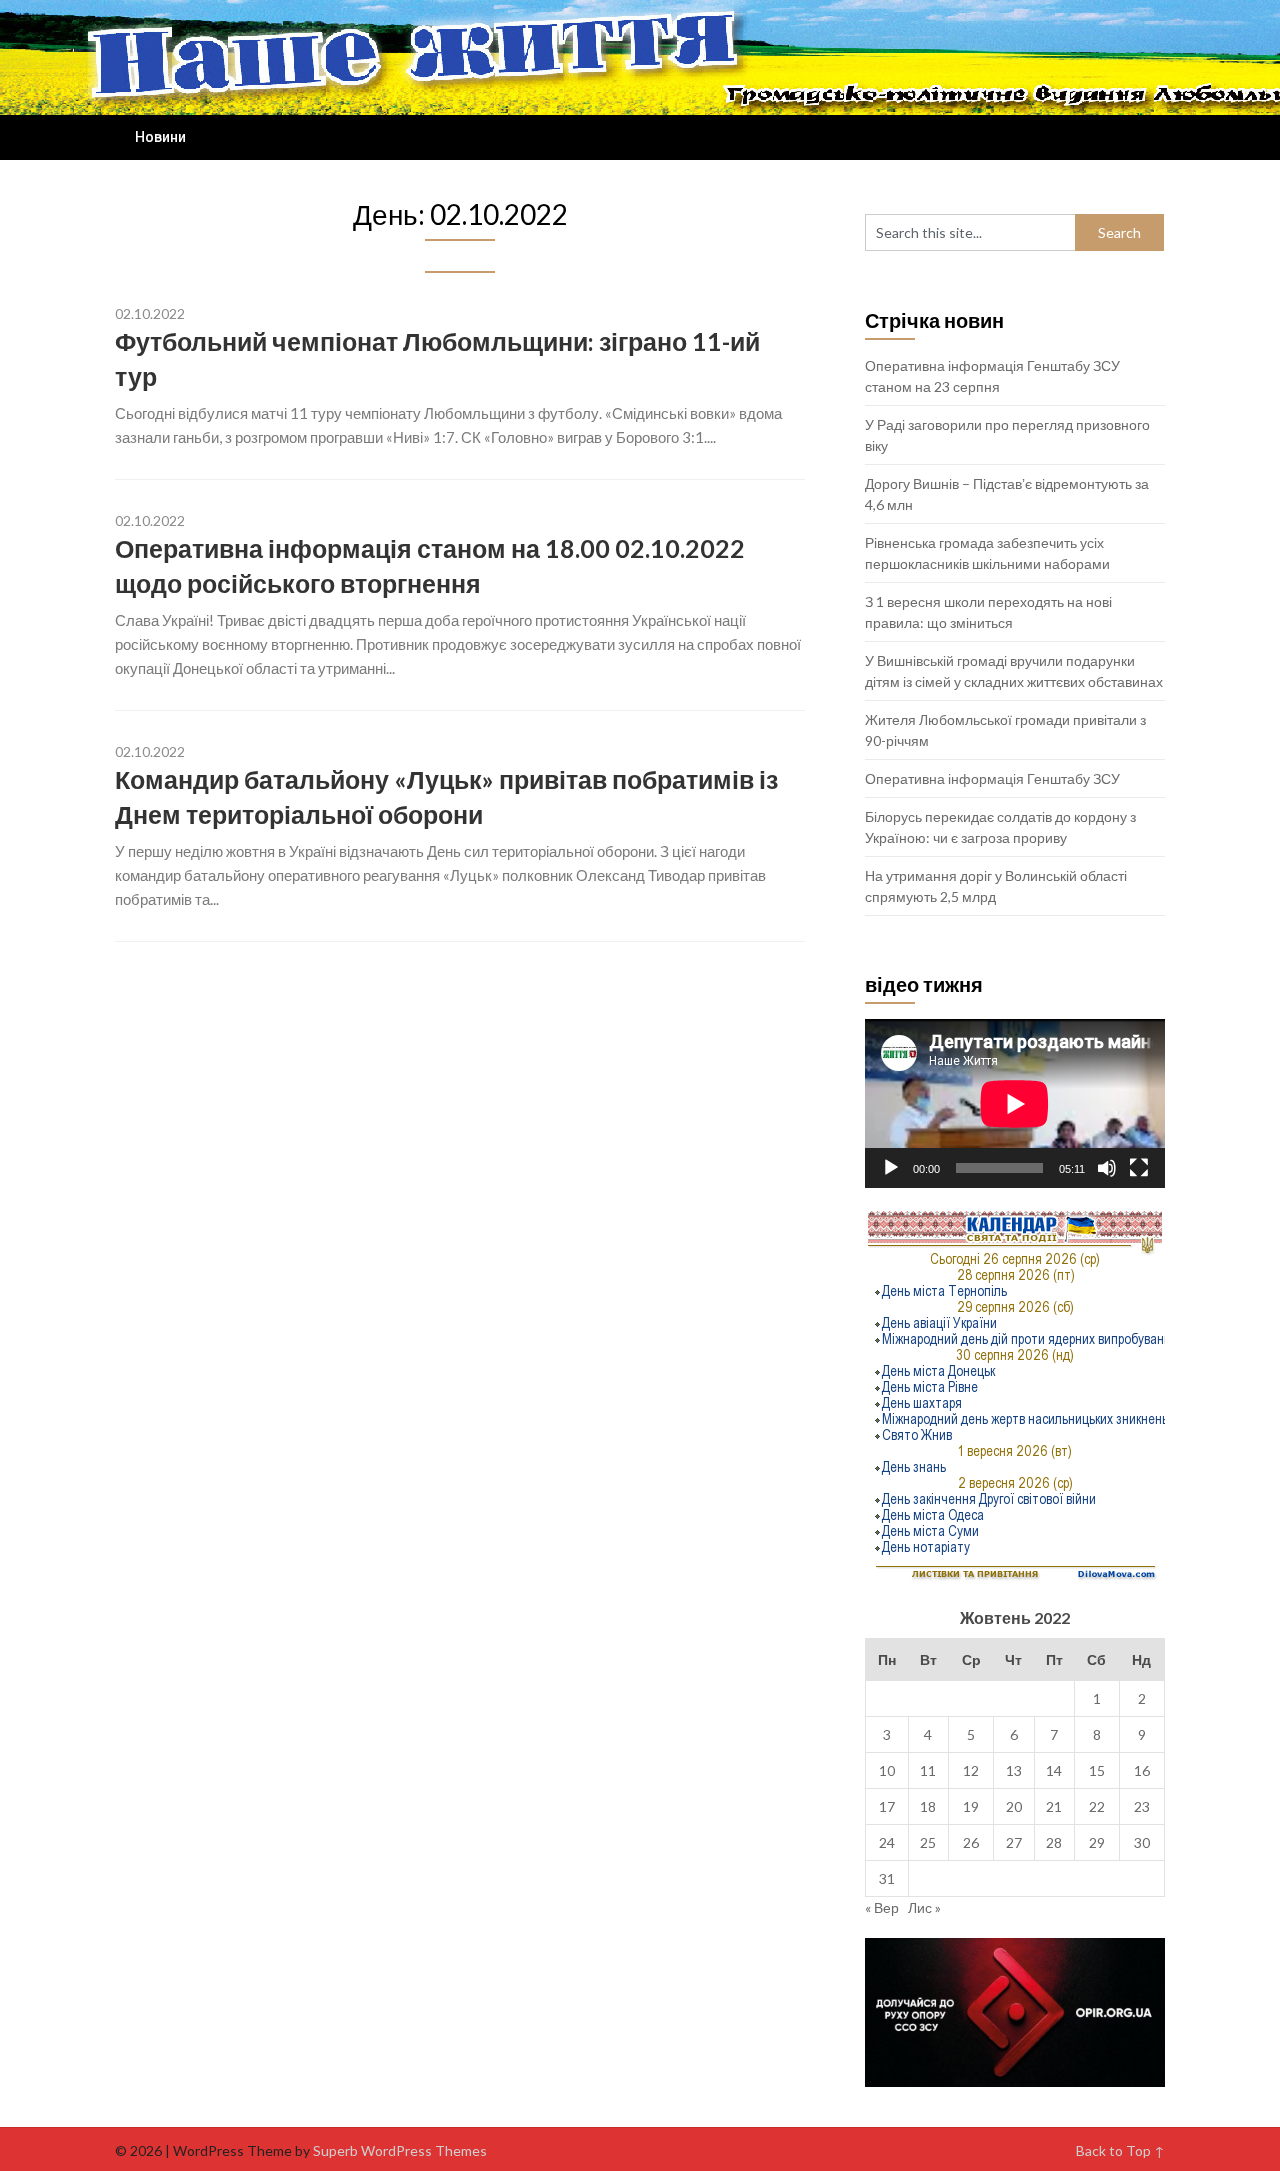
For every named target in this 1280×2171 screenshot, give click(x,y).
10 (887, 1770)
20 (1014, 1806)
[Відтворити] (891, 1168)
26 (971, 1842)
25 (928, 1842)
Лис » (924, 1907)
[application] (1015, 1103)
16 (1142, 1770)
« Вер (882, 1907)
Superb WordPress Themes (400, 2150)
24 (887, 1842)
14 (1054, 1770)
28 (1054, 1842)
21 (1054, 1806)
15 (1097, 1770)
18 (928, 1806)
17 (887, 1806)
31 (887, 1878)
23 (1142, 1806)
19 (971, 1806)
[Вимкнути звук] (1107, 1168)
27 (1014, 1842)
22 (1097, 1806)
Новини (160, 137)
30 (1142, 1842)
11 (928, 1770)
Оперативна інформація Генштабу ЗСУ (992, 778)
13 (1014, 1770)
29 (1097, 1842)
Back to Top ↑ (1120, 2150)
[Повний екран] (1139, 1168)
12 (971, 1770)
